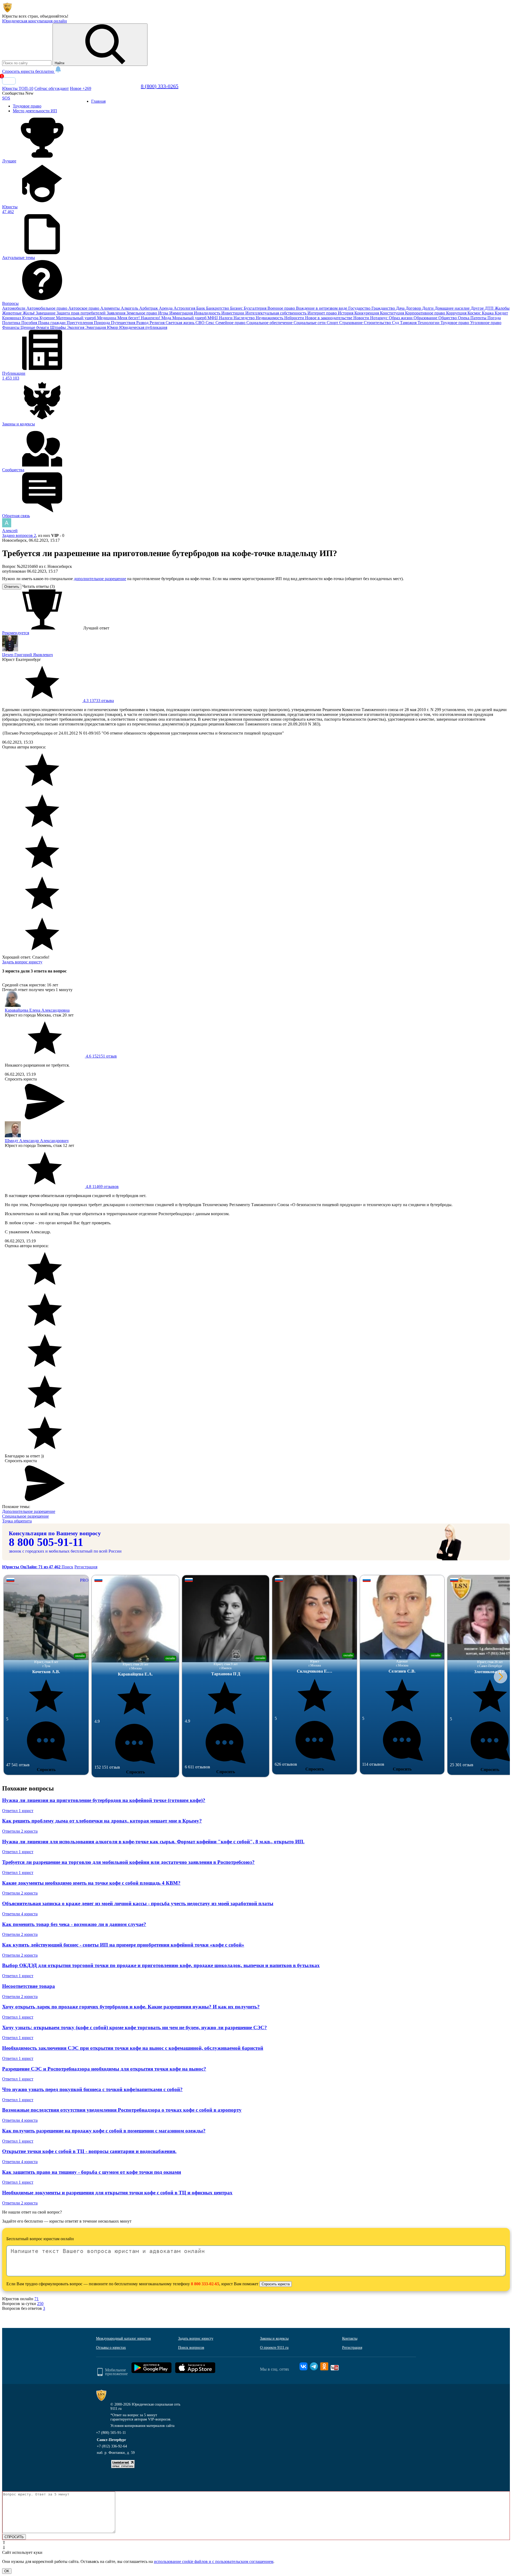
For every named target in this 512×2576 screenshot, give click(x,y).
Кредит (501, 313)
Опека (464, 318)
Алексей (10, 531)
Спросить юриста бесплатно (29, 71)
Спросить (46, 1770)
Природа (102, 323)
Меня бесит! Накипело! (139, 318)
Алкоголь (130, 308)
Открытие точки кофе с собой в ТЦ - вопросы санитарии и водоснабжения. (89, 2151)
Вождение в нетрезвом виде (322, 308)
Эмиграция (96, 327)
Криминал (12, 318)
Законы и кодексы (274, 2338)
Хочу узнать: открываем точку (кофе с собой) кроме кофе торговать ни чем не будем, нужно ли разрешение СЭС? (135, 2027)
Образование (426, 318)
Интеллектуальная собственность (276, 313)
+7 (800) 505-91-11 (111, 2433)
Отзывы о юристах (111, 2348)
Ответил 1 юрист (18, 1811)
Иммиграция (182, 313)
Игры (164, 313)
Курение (48, 318)
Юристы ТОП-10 (18, 88)
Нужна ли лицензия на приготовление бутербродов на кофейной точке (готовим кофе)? (104, 1800)
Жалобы (502, 308)
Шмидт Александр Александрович (37, 1141)
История (346, 313)
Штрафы (59, 327)
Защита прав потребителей (82, 313)
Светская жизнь (181, 323)
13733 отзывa (98, 701)
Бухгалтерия (256, 308)
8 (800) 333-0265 (160, 86)
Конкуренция (367, 313)
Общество (448, 318)
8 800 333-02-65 (205, 2284)
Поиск (67, 1567)
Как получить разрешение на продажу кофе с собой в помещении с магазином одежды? (104, 2131)
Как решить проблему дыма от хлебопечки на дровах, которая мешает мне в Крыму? (102, 1821)
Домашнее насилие (453, 308)
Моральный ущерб (190, 318)
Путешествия (124, 323)
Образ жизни (401, 318)
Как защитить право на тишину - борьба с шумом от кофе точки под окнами (92, 2172)
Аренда (166, 308)
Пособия (30, 323)
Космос (475, 313)
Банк (201, 308)
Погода (494, 318)
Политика (12, 323)
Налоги (226, 318)
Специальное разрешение (25, 1516)
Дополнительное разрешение (29, 1511)
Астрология (185, 308)
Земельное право (142, 313)
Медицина (107, 318)
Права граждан (52, 323)
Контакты (350, 2338)
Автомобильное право (47, 308)
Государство (360, 308)
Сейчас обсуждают (52, 88)
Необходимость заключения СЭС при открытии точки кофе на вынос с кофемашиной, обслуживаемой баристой (133, 2048)
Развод (143, 323)
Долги (428, 308)
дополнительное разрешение (100, 579)
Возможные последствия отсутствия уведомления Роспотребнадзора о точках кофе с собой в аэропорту (122, 2110)
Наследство (245, 318)
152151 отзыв (101, 1056)
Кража (488, 313)
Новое (81, 88)
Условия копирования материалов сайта (142, 2426)
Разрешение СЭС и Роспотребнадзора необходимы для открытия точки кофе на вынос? (104, 2069)
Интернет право (323, 313)
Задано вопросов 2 (19, 535)
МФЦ (213, 318)
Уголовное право (486, 323)
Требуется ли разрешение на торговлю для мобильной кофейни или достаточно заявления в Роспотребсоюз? (128, 1862)
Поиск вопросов (191, 2348)
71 (37, 2299)
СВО (201, 323)
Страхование (351, 323)
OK (7, 2571)
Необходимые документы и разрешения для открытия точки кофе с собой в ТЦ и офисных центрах (117, 2193)
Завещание (46, 313)
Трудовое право (455, 323)
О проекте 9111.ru (274, 2348)
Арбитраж (149, 308)
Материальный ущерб (77, 318)
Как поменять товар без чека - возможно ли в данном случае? (74, 1924)
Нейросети (295, 318)
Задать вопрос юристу (22, 962)
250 (40, 2304)
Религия (158, 323)
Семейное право (231, 323)
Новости (362, 318)
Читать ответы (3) (39, 586)
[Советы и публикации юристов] (7, 11)
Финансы (11, 327)
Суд (396, 323)
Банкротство (218, 308)
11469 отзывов (102, 1187)
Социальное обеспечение (270, 323)
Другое (478, 308)
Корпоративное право (426, 313)
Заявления (117, 313)
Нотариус (379, 318)
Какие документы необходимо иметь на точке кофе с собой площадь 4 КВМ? (91, 1883)
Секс (211, 323)
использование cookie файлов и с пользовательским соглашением (214, 2561)
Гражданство (384, 308)
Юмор (113, 327)
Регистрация (86, 1567)
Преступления (80, 323)
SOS (6, 98)
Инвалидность (208, 313)
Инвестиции (233, 313)
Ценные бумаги (35, 327)
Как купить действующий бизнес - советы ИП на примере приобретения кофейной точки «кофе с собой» (123, 1945)
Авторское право (84, 308)
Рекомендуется (16, 633)
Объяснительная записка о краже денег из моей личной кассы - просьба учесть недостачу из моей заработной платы (138, 1903)
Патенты (479, 318)
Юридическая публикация (143, 327)
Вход (9, 81)
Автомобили (14, 308)
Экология (76, 327)
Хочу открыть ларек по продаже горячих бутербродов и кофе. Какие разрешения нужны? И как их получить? (131, 2007)
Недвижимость (270, 318)
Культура (31, 318)
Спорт (333, 323)
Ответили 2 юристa (20, 1831)
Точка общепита (17, 1521)
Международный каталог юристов (123, 2338)
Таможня (409, 323)
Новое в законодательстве (329, 318)
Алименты (111, 308)
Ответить (12, 587)
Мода (167, 318)
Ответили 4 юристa (20, 1914)
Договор (414, 308)
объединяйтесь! (54, 16)
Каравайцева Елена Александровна (37, 1010)
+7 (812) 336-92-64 (112, 2446)
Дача (401, 308)
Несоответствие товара (29, 1986)
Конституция (393, 313)
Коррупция (457, 313)
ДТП (490, 308)
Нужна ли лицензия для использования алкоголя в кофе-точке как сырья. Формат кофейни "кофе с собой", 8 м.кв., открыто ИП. (153, 1842)
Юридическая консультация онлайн (35, 21)
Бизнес (237, 308)
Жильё (29, 313)
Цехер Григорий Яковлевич (27, 655)
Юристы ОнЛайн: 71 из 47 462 (32, 1567)
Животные (12, 313)
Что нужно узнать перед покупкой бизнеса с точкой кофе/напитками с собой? (92, 2089)
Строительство (378, 323)
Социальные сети (310, 323)
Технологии (429, 323)
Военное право (282, 308)
